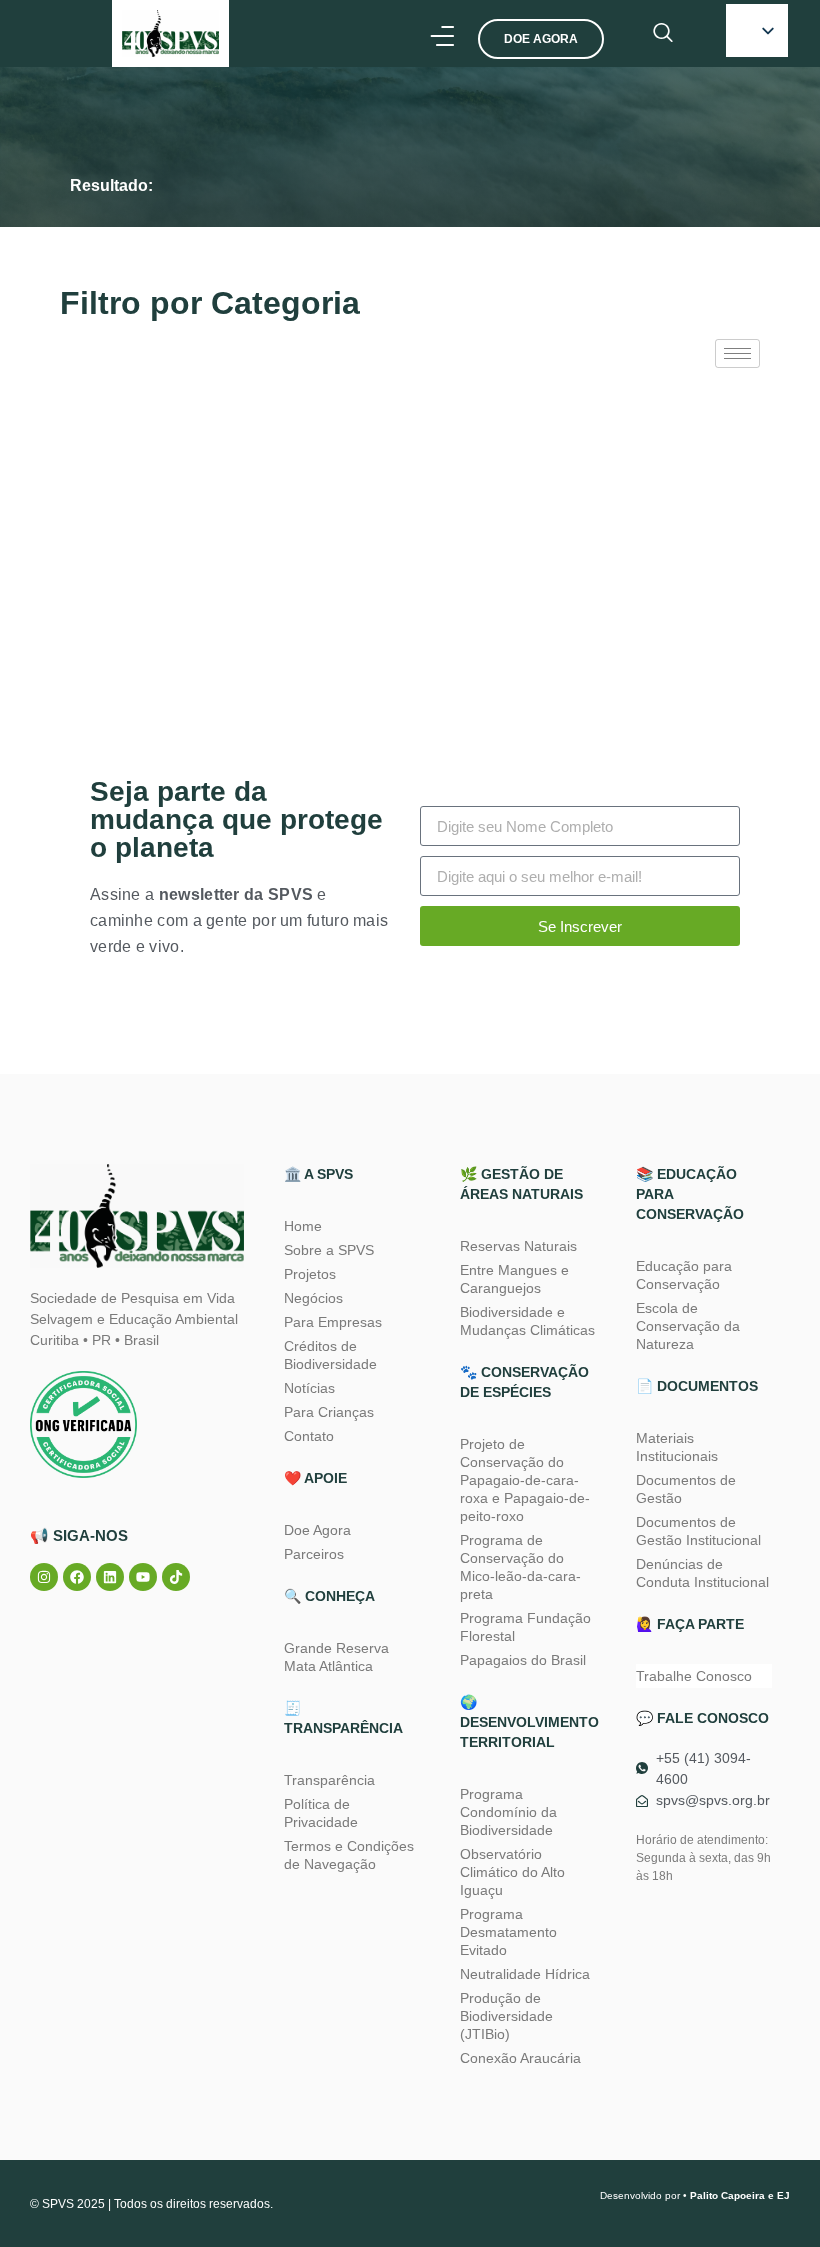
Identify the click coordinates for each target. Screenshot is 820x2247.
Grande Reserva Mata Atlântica (336, 1657)
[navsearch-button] (663, 34)
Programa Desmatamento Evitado (508, 1932)
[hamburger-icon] (737, 353)
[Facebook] (77, 1577)
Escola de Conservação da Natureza (688, 1326)
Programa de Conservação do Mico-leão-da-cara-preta (520, 1567)
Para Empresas (333, 1322)
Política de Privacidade (321, 1813)
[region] (260, 2059)
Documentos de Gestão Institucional (698, 1531)
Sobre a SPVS (329, 1250)
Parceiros (314, 1554)
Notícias (309, 1388)
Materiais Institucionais (677, 1447)
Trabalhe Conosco (694, 1676)
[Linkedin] (110, 1577)
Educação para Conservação (684, 1275)
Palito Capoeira (727, 2195)
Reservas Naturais (518, 1246)
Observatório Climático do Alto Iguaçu (512, 1872)
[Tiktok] (176, 1577)
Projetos (310, 1274)
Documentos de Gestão (686, 1489)
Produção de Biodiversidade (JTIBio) (506, 2016)
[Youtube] (143, 1577)
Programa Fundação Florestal (525, 1627)
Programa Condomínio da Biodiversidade (508, 1812)
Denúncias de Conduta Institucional (702, 1573)
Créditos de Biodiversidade (330, 1355)
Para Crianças (329, 1412)
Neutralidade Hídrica (525, 1974)
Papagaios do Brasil (523, 1660)
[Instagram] (44, 1577)
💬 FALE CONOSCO (702, 1718)
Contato (309, 1436)
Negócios (313, 1298)
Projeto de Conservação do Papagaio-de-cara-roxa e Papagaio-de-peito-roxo (525, 1480)
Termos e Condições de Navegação (349, 1855)
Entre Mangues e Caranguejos (514, 1279)
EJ (783, 2195)
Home (303, 1226)
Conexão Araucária (520, 2058)
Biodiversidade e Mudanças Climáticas (527, 1321)
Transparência (329, 1780)
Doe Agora (317, 1530)
